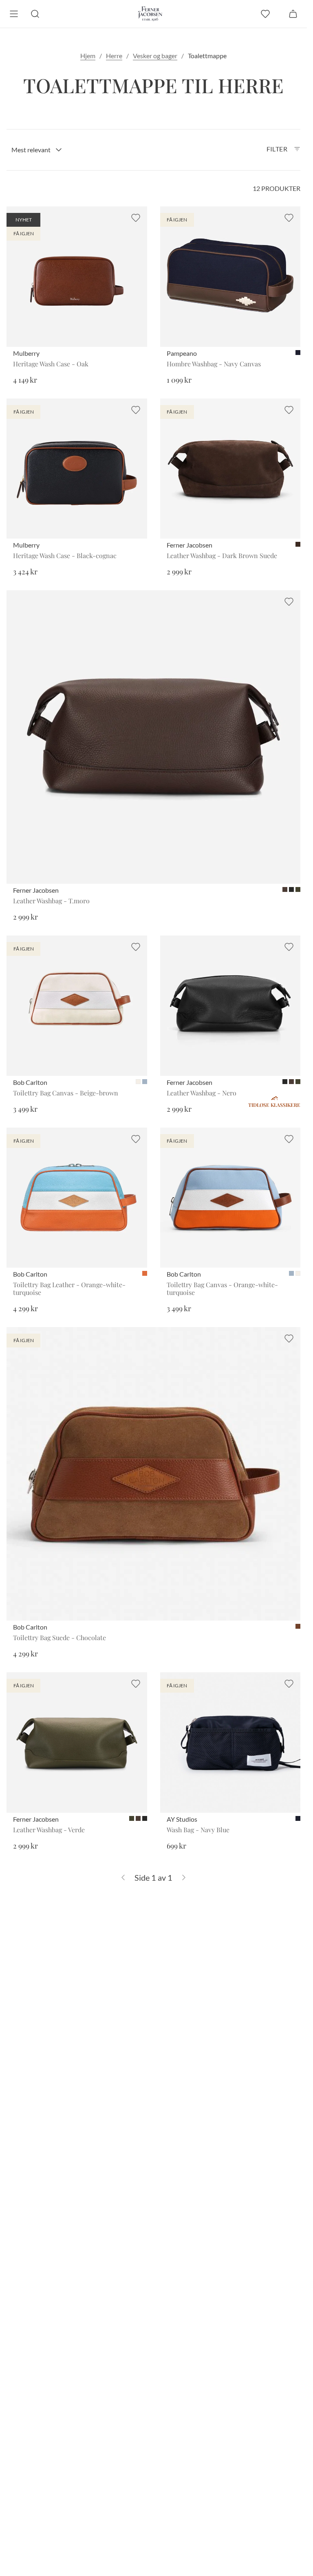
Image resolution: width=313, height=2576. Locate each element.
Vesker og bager (155, 56)
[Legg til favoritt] (136, 218)
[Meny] (14, 14)
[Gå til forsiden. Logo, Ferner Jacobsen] (150, 14)
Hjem (88, 56)
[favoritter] (265, 14)
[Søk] (35, 14)
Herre (114, 56)
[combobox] (37, 150)
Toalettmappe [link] (207, 56)
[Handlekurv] (293, 14)
